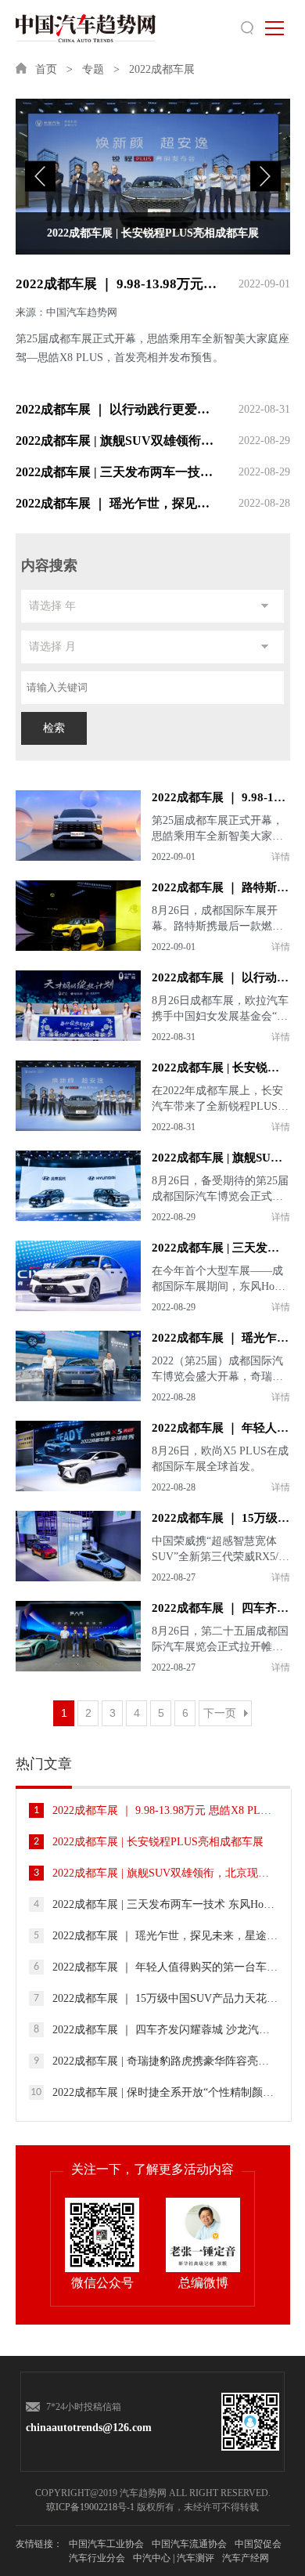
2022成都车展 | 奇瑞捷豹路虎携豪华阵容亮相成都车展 (156, 2061)
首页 (46, 69)
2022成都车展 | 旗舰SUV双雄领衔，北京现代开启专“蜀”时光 (153, 441)
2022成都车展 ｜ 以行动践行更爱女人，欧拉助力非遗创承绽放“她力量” (153, 409)
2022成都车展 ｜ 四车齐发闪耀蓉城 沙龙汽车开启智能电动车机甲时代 (156, 2030)
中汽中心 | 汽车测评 (174, 2558)
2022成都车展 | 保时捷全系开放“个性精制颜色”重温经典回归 (154, 2092)
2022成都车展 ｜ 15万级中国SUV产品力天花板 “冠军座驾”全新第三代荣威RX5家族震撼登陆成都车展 (156, 1998)
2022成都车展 (162, 69)
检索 (54, 728)
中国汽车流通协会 (189, 2544)
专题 (93, 69)
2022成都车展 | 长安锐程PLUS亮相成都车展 (149, 1842)
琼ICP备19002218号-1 (90, 2507)
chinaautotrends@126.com (84, 2428)
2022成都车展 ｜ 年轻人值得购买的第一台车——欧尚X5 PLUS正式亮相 (156, 1967)
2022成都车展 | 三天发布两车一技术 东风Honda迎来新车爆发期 (153, 472)
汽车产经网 (246, 2558)
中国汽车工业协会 (106, 2544)
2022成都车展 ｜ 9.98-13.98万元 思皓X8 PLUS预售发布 (153, 284)
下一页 (220, 1713)
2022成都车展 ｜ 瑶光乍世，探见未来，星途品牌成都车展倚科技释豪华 (153, 503)
